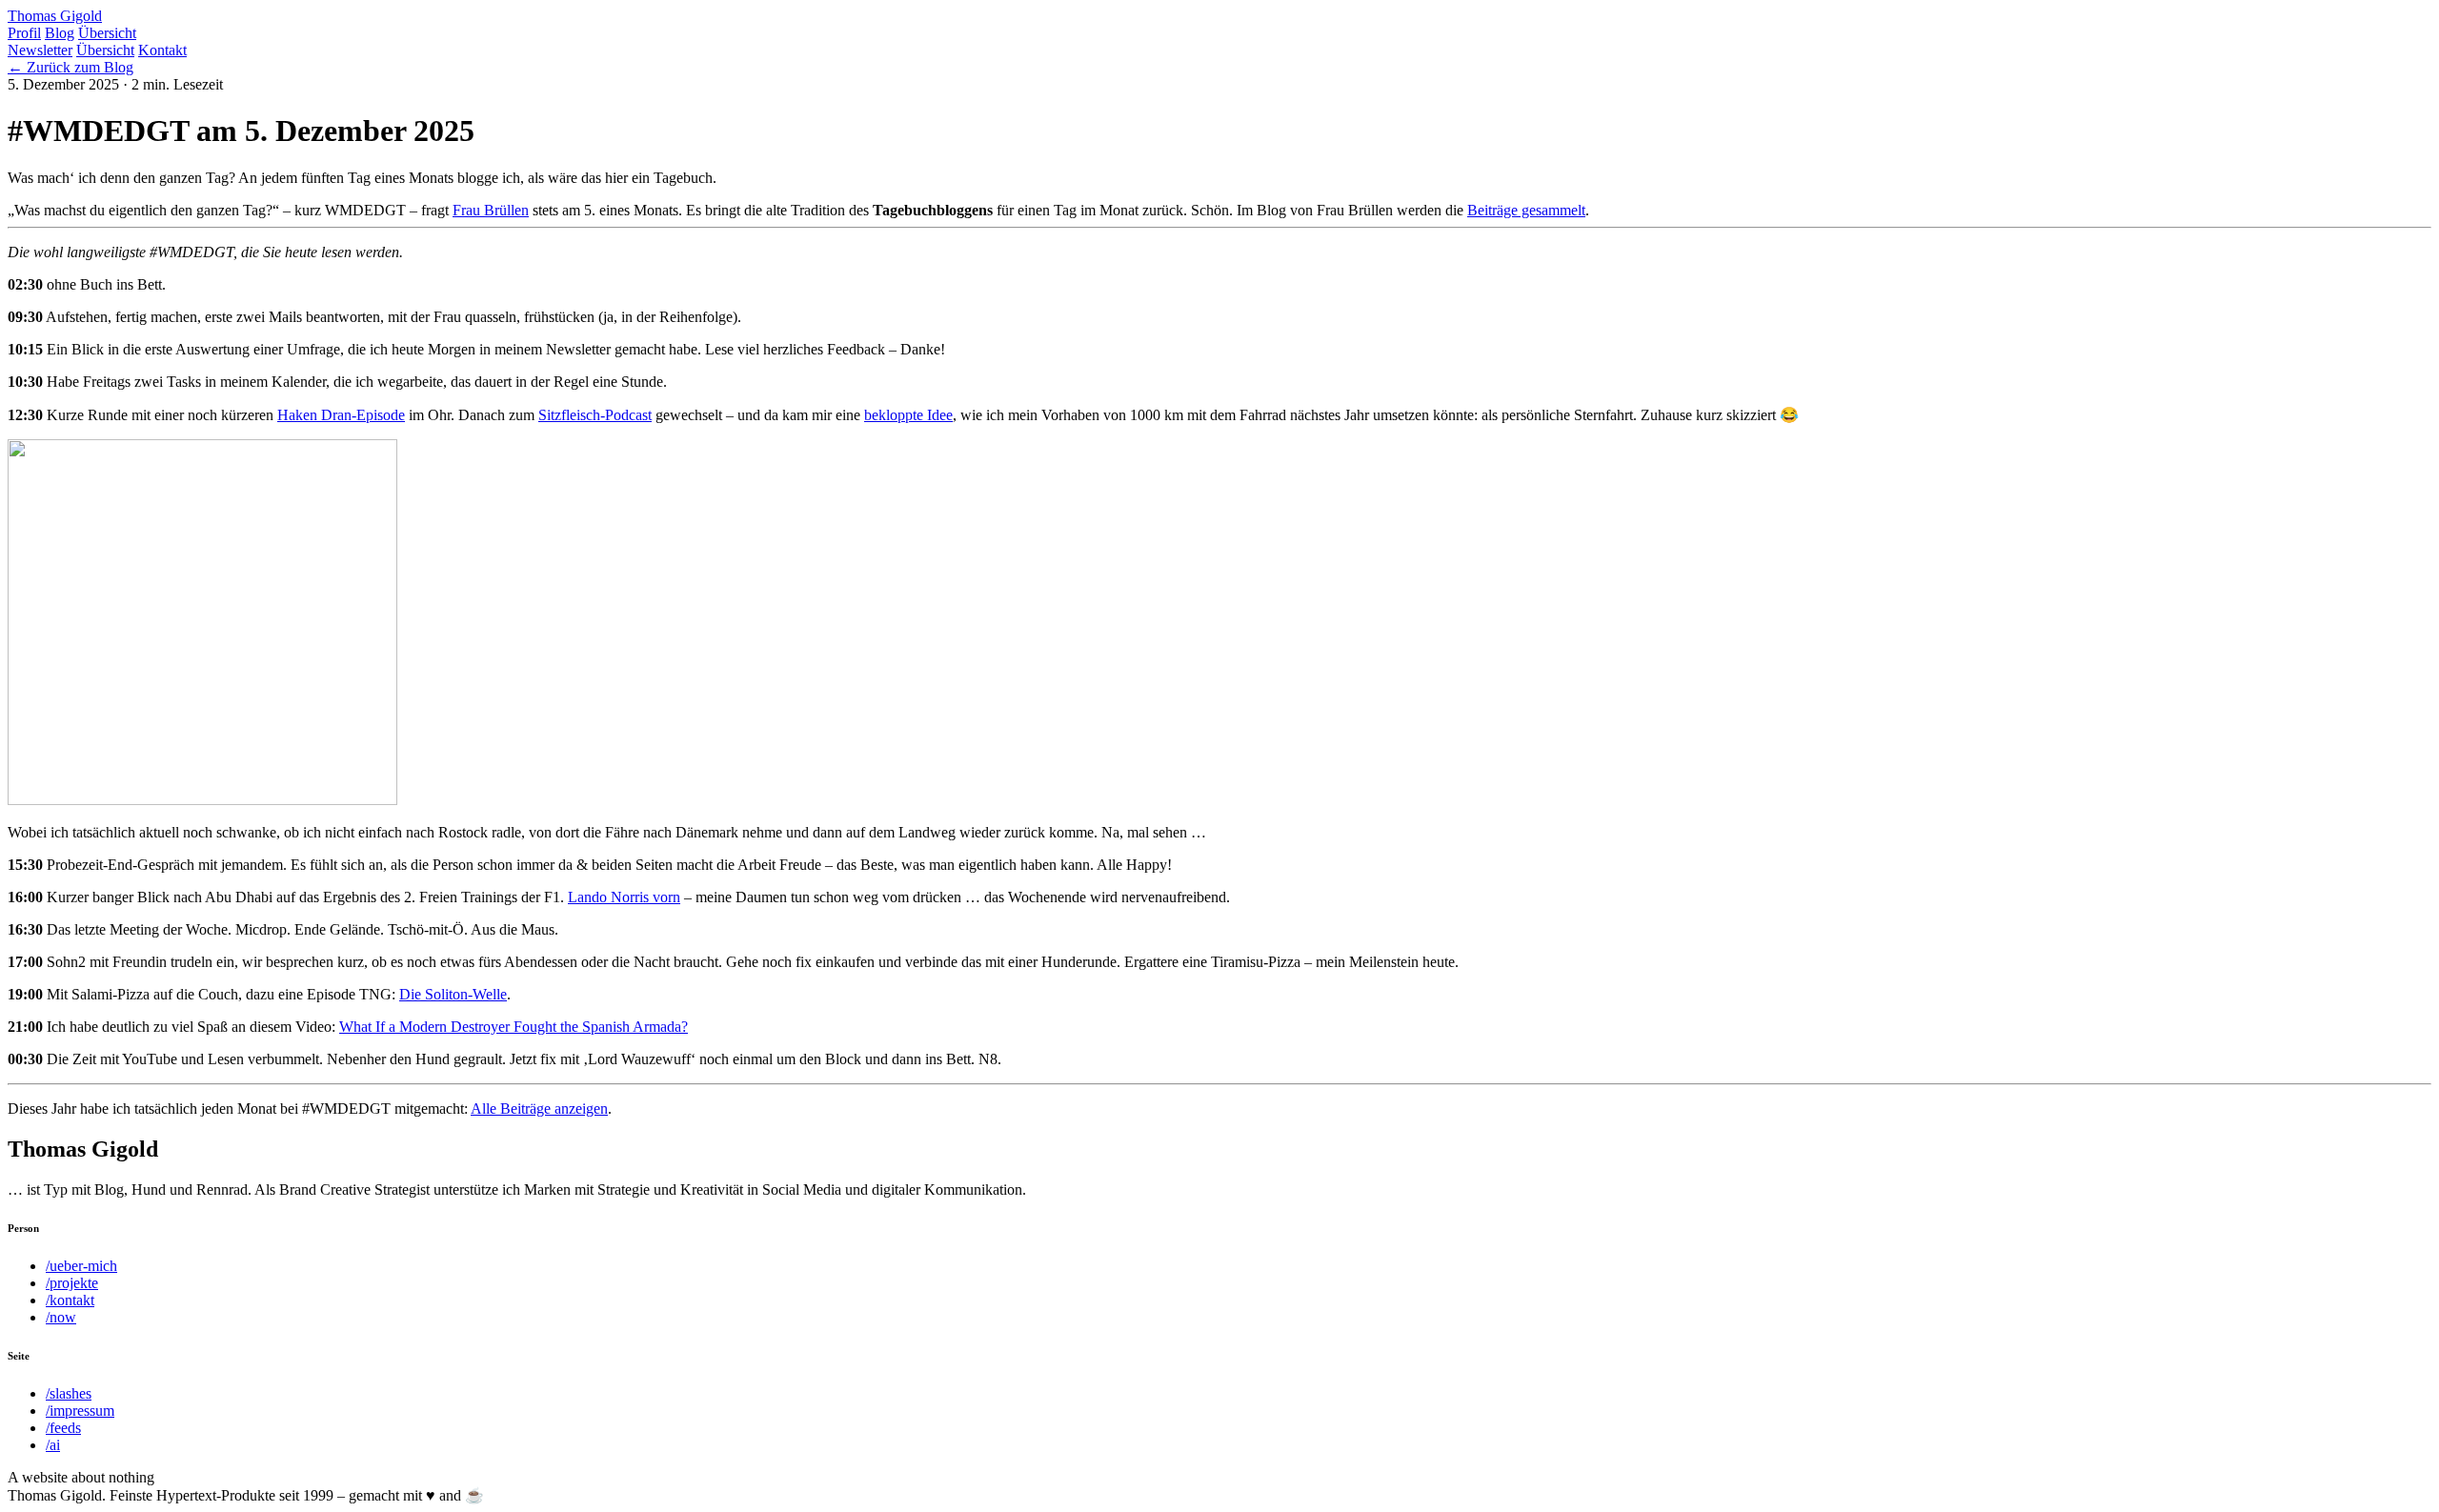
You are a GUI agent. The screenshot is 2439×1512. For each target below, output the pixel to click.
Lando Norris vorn (624, 897)
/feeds (63, 1428)
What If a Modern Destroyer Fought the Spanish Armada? (514, 1027)
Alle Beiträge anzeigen (539, 1109)
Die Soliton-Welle (453, 994)
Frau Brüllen (491, 210)
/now (61, 1317)
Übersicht (107, 33)
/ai (53, 1445)
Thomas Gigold (55, 16)
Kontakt (162, 50)
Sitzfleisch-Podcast (595, 415)
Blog (60, 33)
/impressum (80, 1411)
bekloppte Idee (908, 415)
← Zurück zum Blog (71, 67)
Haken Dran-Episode (341, 415)
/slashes (69, 1393)
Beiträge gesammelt (1526, 210)
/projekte (72, 1283)
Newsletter (40, 50)
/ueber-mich (81, 1266)
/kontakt (70, 1300)
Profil (24, 33)
